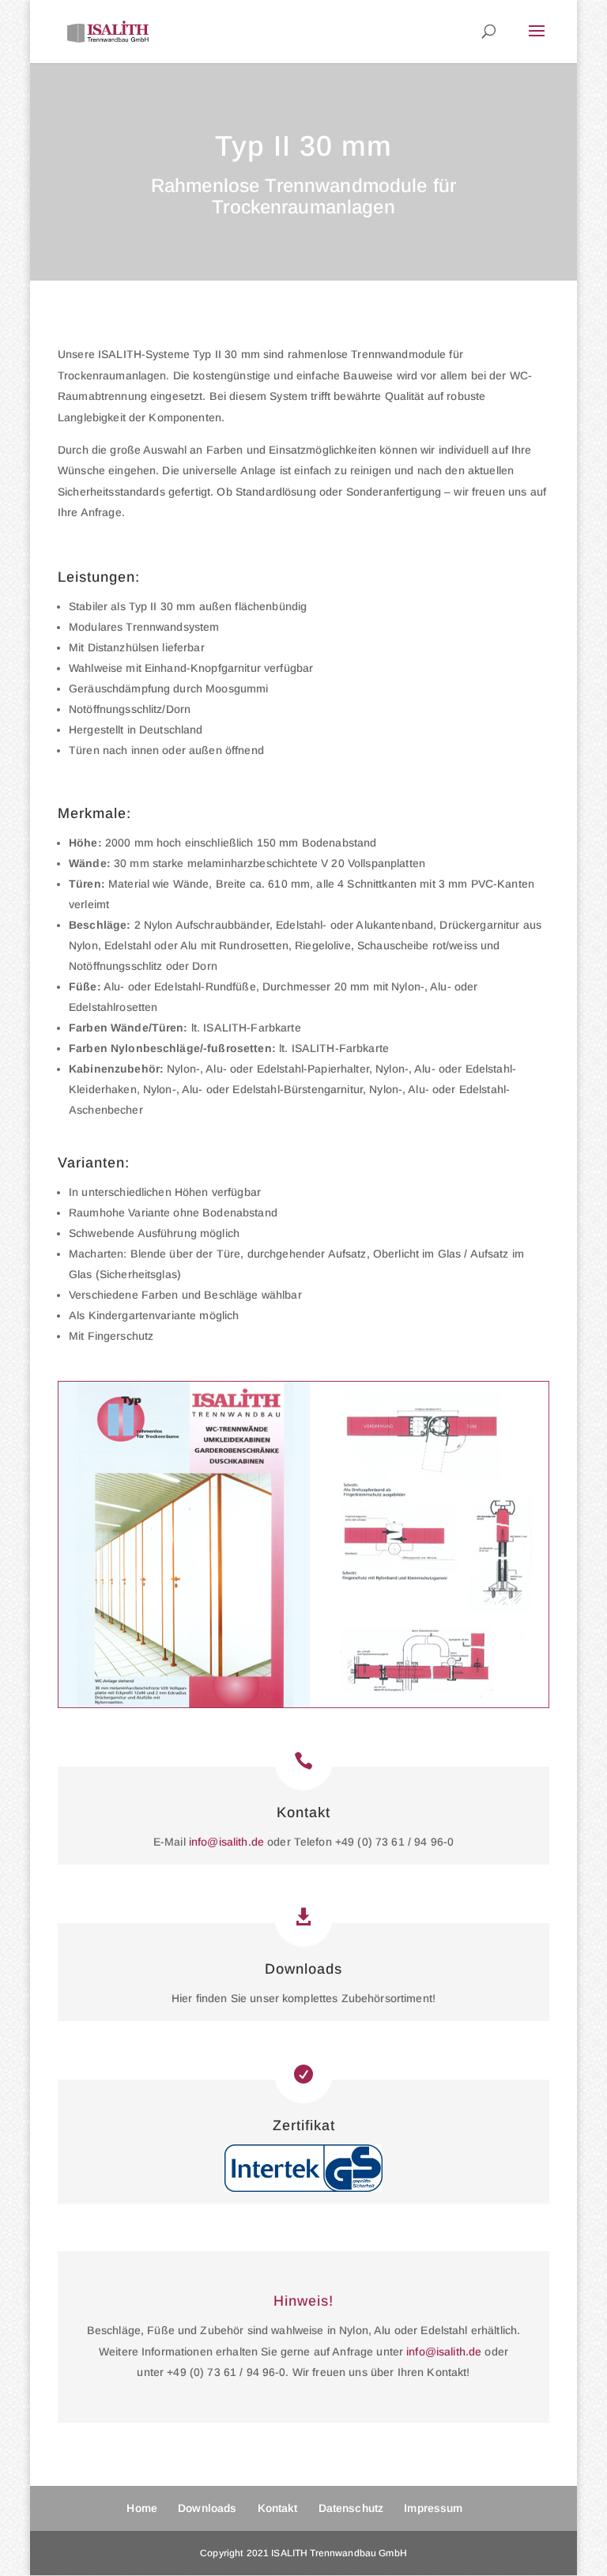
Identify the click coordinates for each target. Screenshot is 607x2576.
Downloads (303, 1969)
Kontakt (303, 1812)
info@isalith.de (226, 1842)
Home (142, 2508)
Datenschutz (351, 2508)
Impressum (433, 2508)
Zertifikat (304, 2125)
